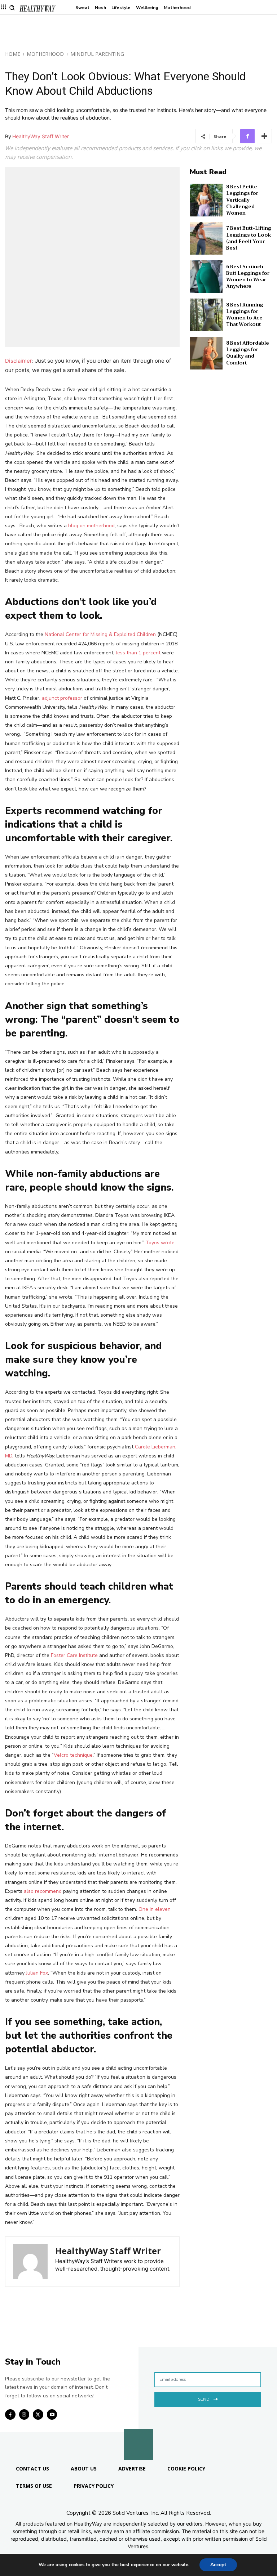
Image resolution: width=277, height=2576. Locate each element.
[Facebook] (247, 136)
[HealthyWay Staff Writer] (30, 2262)
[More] (264, 136)
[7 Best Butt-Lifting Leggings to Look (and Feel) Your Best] (206, 238)
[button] (12, 8)
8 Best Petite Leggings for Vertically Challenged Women (242, 200)
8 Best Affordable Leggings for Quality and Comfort (248, 353)
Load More (138, 2330)
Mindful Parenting (97, 54)
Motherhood (45, 54)
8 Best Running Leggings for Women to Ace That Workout (245, 315)
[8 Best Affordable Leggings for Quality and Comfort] (206, 353)
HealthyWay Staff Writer (41, 136)
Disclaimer (19, 361)
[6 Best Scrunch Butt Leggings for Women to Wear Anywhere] (206, 276)
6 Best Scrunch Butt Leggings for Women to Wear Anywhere (248, 277)
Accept (218, 2565)
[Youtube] (52, 2414)
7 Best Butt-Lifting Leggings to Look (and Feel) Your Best (249, 238)
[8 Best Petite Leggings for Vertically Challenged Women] (206, 200)
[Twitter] (38, 2414)
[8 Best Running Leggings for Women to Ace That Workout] (206, 315)
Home (13, 54)
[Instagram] (24, 2414)
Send (204, 2399)
